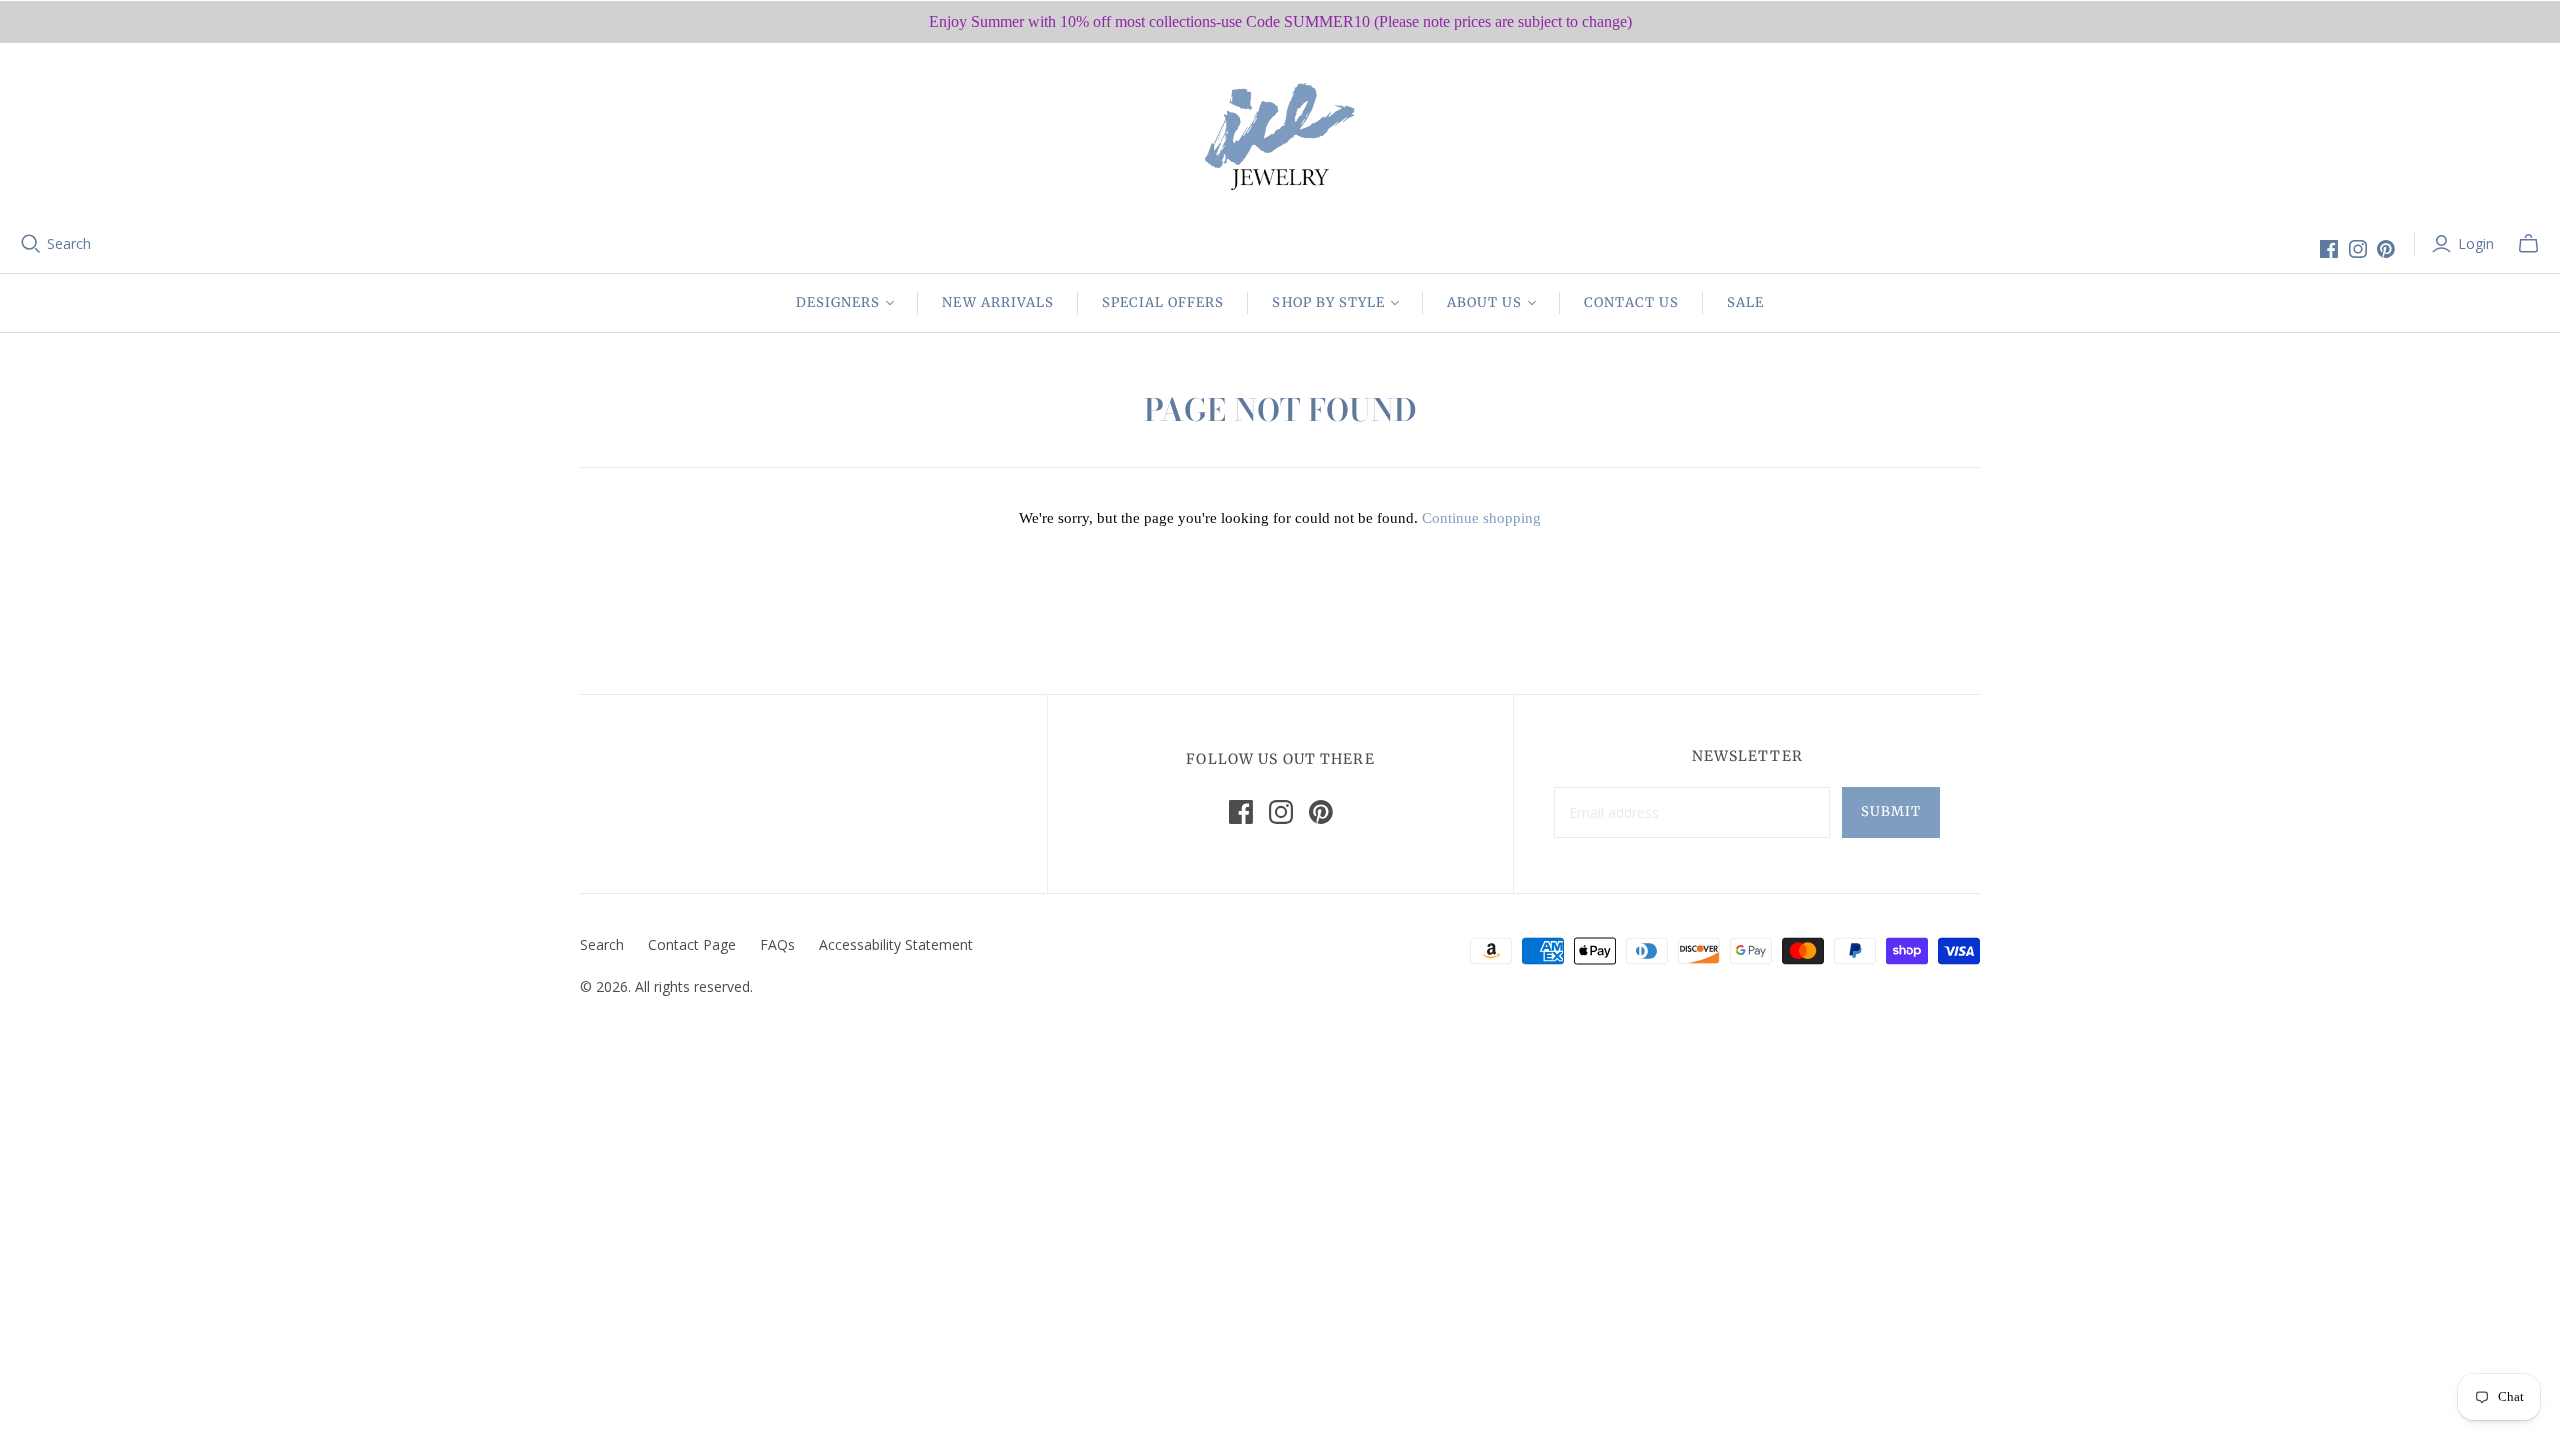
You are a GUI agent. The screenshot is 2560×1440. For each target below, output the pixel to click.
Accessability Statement (896, 944)
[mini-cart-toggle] (2528, 244)
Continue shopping (1481, 518)
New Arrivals (997, 302)
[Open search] (31, 244)
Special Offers (1163, 302)
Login (2476, 243)
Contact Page (692, 944)
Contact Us (1631, 302)
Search (69, 243)
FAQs (777, 944)
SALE (1745, 302)
